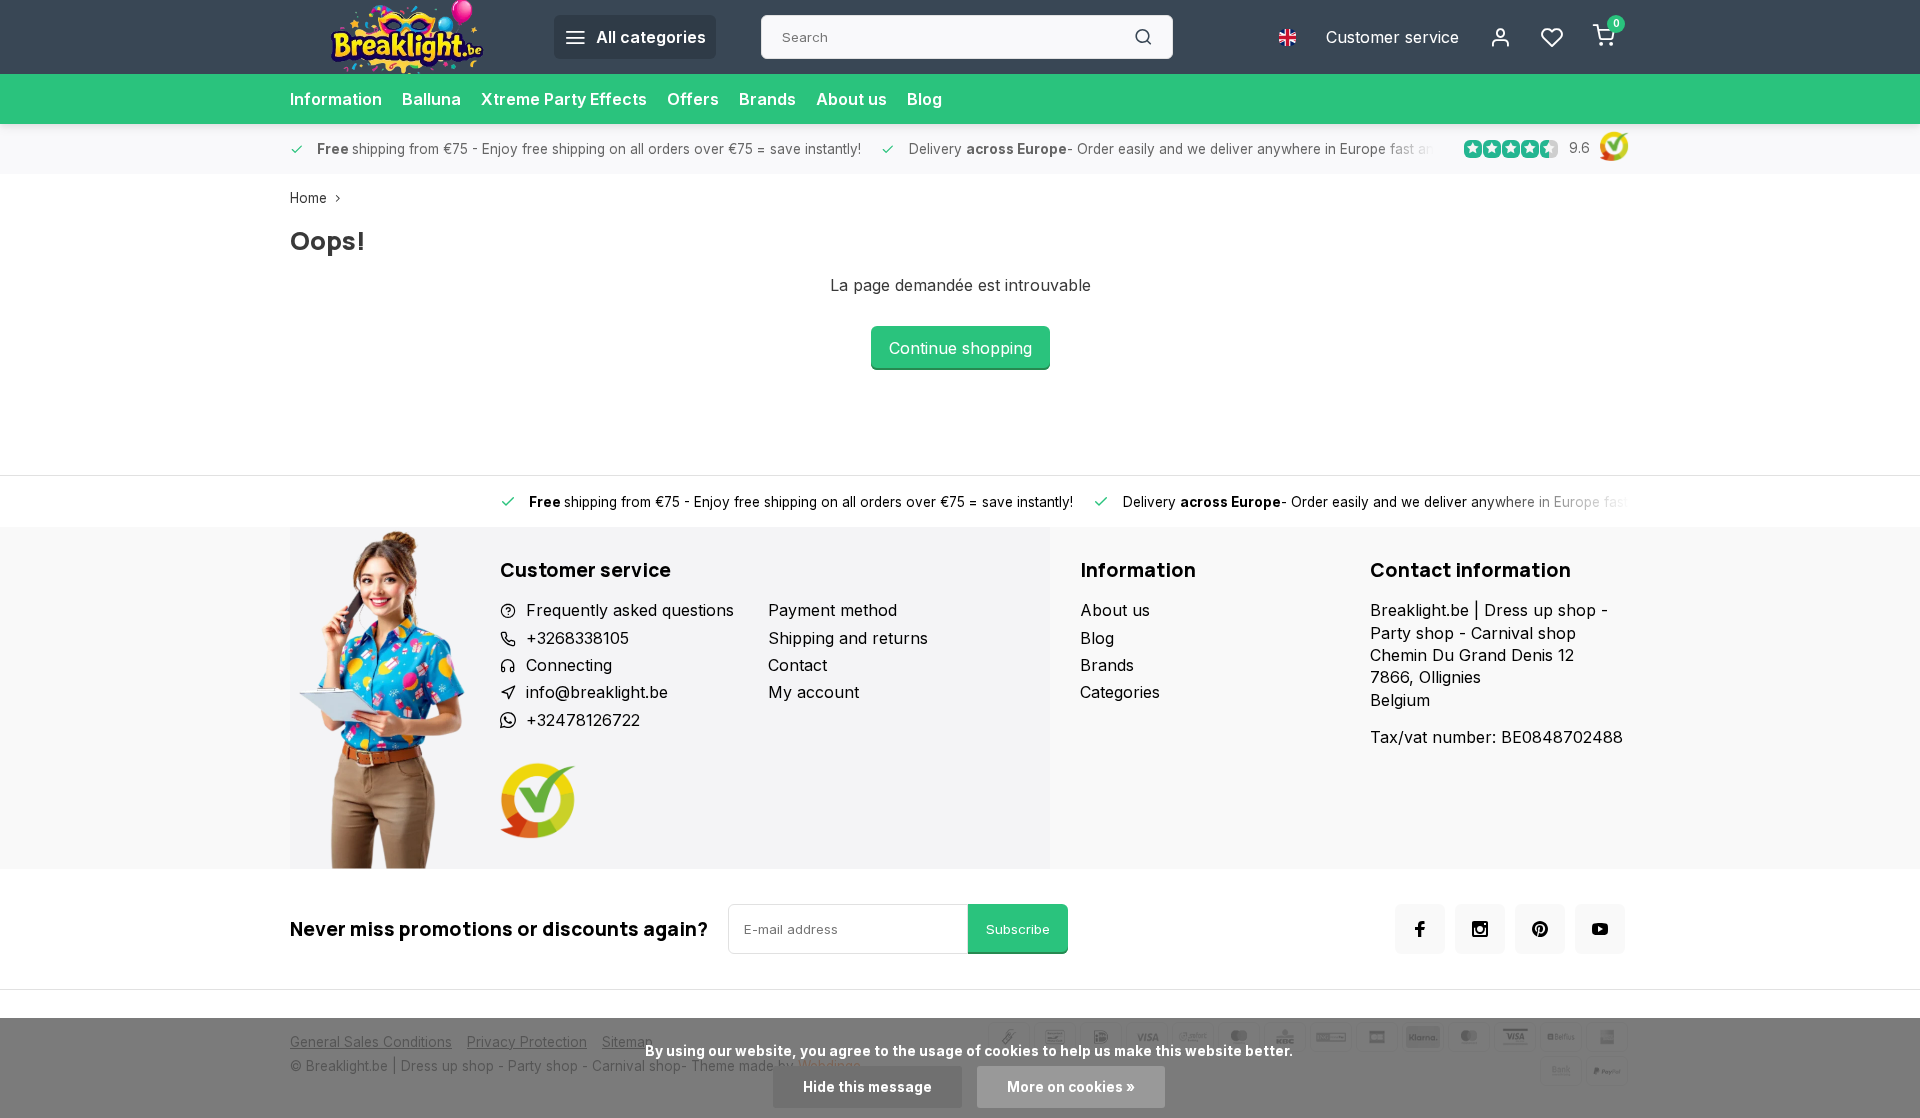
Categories (1120, 692)
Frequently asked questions (630, 610)
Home (308, 198)
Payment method (832, 610)
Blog (924, 99)
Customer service (1392, 37)
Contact (797, 665)
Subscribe (1018, 929)
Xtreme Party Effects (564, 99)
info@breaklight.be (597, 692)
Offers (693, 99)
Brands (767, 99)
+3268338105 (577, 638)
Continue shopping (960, 348)
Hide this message (867, 1087)
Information (336, 99)
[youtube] (1600, 929)
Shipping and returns (848, 638)
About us (851, 99)
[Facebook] (1420, 929)
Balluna (431, 99)
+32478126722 (583, 720)
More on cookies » (1071, 1087)
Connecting (569, 665)
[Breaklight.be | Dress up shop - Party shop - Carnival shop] (407, 37)
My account (813, 692)
